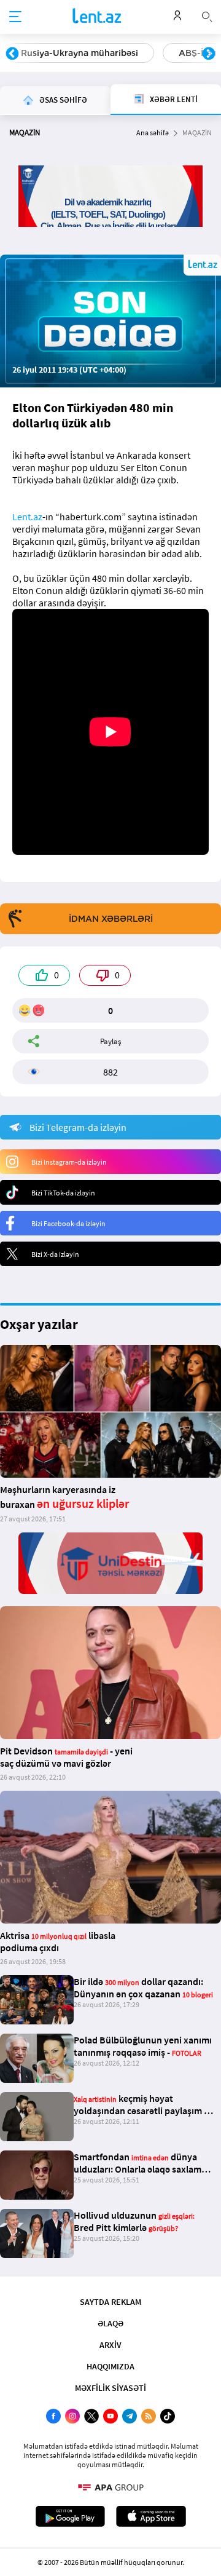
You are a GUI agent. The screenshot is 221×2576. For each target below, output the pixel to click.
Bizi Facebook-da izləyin (68, 1223)
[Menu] (15, 17)
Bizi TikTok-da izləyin (63, 1193)
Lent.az (27, 517)
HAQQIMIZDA (110, 2366)
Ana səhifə (153, 133)
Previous (12, 54)
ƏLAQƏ (110, 2323)
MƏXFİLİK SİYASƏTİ (110, 2388)
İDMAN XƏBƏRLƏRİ (111, 919)
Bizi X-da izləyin (55, 1254)
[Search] (207, 15)
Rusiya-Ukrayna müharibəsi (79, 53)
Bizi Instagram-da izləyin (69, 1162)
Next (209, 54)
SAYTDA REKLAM (110, 2302)
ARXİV (110, 2345)
